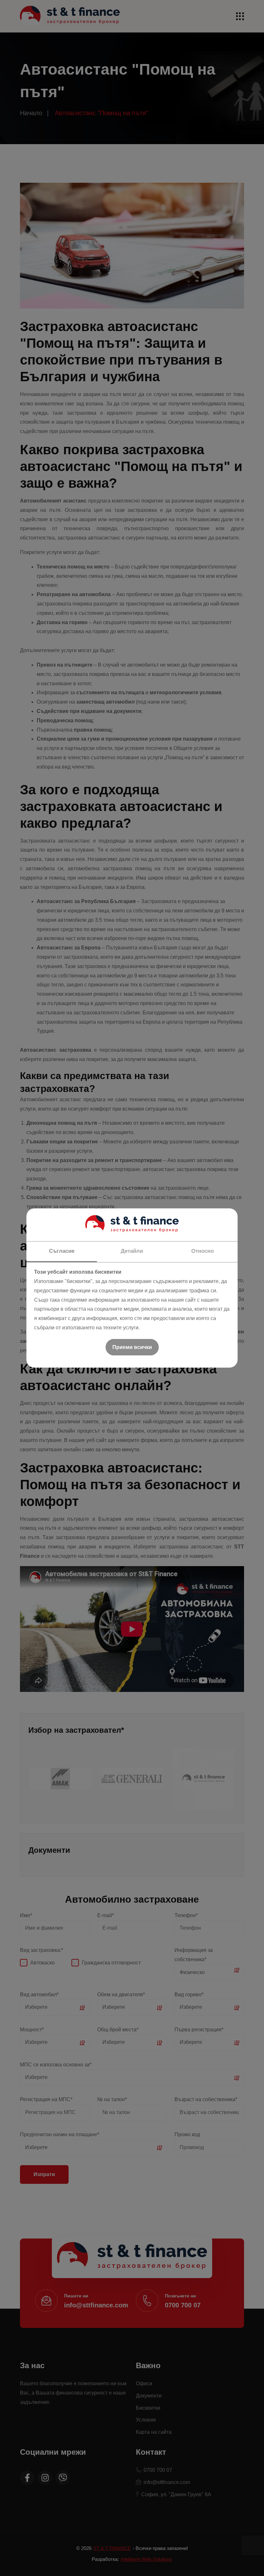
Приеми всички (132, 1347)
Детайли (132, 1251)
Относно (203, 1251)
